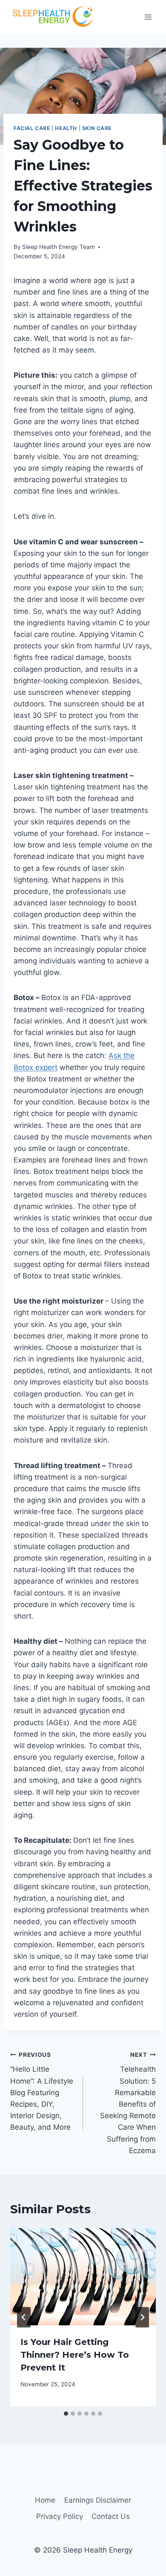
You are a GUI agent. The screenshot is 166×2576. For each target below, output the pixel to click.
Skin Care (97, 128)
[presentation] (83, 2277)
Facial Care (32, 128)
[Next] (142, 2317)
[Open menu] (148, 17)
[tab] (66, 2414)
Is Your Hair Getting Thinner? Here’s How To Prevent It (75, 2355)
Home (45, 2500)
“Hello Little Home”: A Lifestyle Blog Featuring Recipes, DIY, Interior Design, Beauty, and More (42, 2092)
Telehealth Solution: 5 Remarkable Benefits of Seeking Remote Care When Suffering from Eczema (128, 2103)
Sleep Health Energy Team (59, 247)
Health (66, 128)
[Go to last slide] (24, 2317)
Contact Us (111, 2516)
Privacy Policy (60, 2516)
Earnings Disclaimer (98, 2500)
